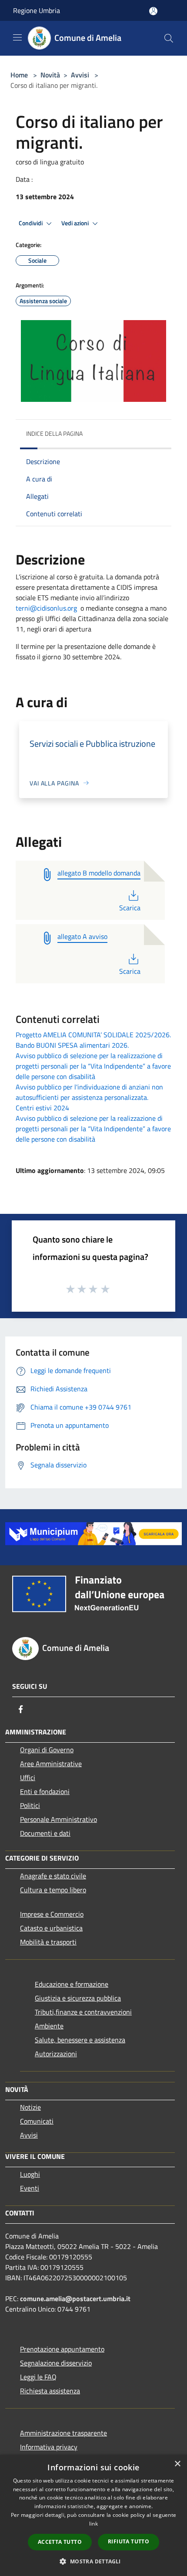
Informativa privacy (49, 2447)
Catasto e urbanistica (51, 1928)
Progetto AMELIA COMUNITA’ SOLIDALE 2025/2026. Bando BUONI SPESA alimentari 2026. (93, 1040)
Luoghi (30, 2174)
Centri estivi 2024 (42, 1108)
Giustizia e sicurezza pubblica (78, 1998)
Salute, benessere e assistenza (80, 2040)
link (93, 2524)
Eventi (30, 2188)
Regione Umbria (37, 10)
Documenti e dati (45, 1833)
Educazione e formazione (72, 1984)
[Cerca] (169, 38)
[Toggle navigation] (17, 37)
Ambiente (49, 2026)
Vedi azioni (76, 223)
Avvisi (80, 75)
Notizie (30, 2107)
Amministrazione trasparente (63, 2433)
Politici (30, 1805)
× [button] (177, 2464)
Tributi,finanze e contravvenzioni (83, 2012)
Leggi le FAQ (38, 2377)
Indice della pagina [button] (54, 433)
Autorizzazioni (56, 2054)
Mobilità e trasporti (48, 1942)
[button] (93, 2561)
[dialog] (93, 2515)
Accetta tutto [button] (60, 2542)
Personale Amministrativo (58, 1819)
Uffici (28, 1777)
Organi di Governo (47, 1750)
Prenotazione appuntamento (62, 2349)
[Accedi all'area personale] (153, 11)
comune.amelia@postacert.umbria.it (75, 2299)
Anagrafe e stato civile (53, 1876)
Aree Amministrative (51, 1764)
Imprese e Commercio (52, 1914)
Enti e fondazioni (45, 1791)
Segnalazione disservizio (56, 2363)
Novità (50, 75)
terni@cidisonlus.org (46, 608)
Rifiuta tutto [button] (129, 2541)
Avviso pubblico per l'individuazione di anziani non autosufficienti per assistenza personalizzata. (89, 1092)
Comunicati (37, 2121)
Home (19, 75)
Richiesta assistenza (50, 2391)
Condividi (31, 223)
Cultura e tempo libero (53, 1890)
